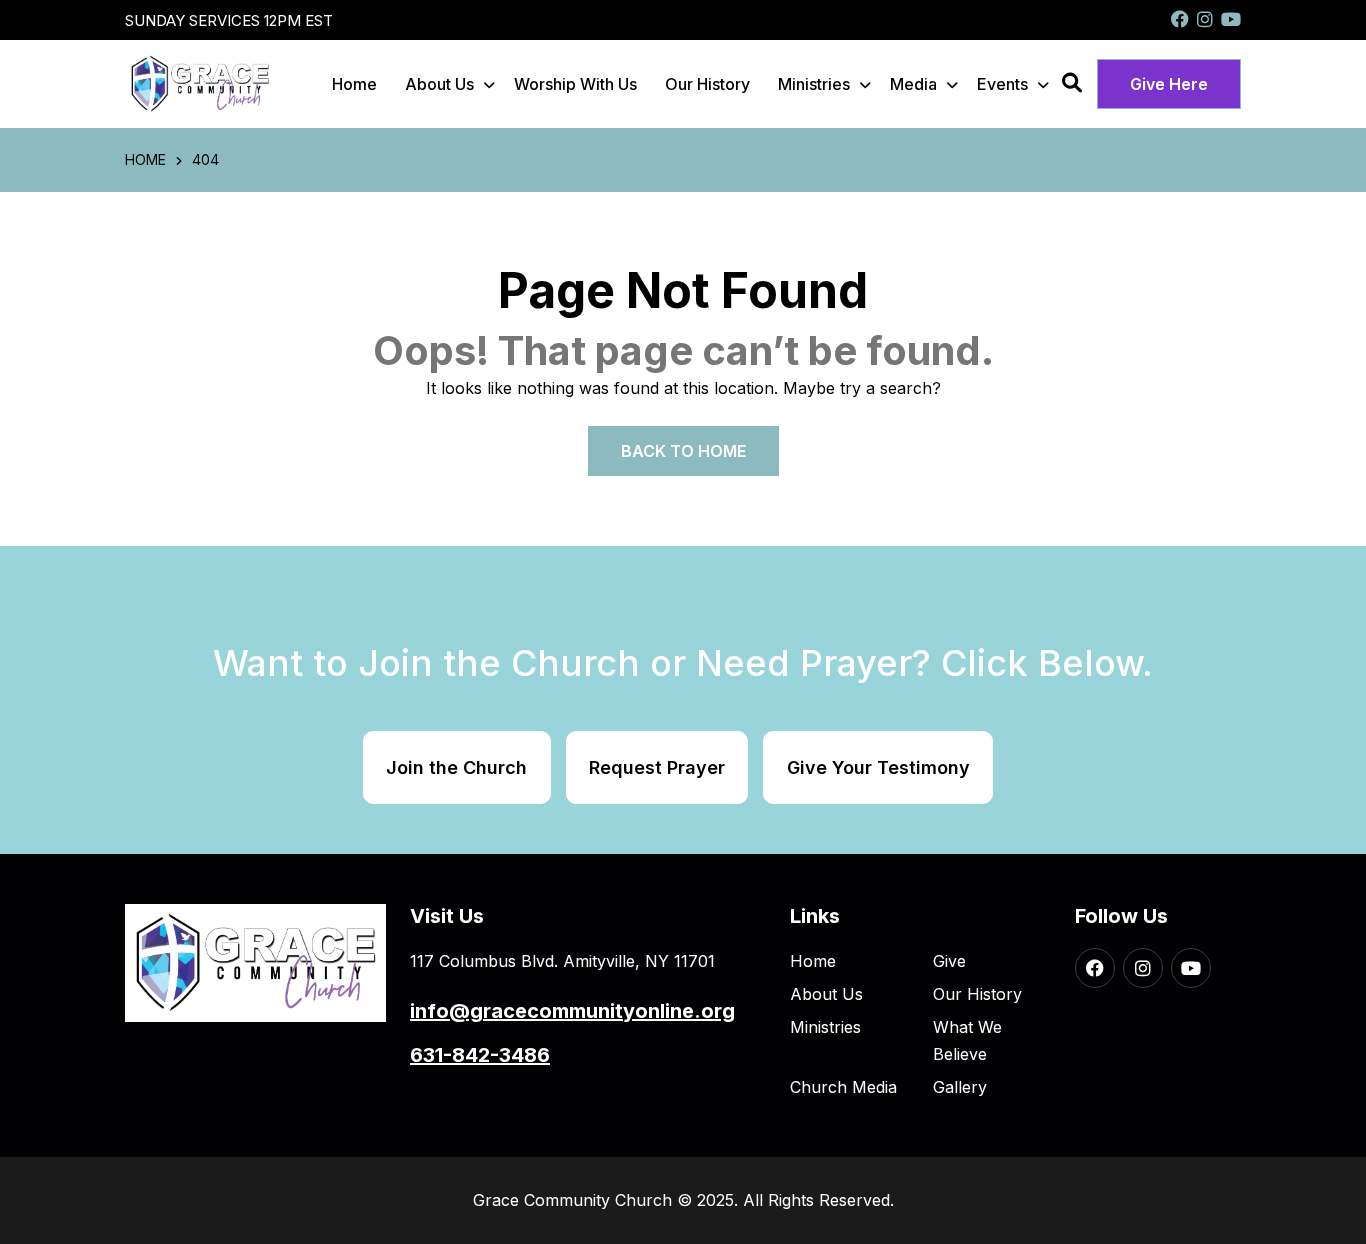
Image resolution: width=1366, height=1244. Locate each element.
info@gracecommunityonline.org (572, 1011)
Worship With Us (575, 84)
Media (913, 84)
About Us (439, 84)
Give (949, 961)
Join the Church (456, 767)
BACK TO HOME (683, 451)
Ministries (814, 84)
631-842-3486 (480, 1055)
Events (1002, 84)
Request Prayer (657, 767)
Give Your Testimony (878, 767)
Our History (707, 84)
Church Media (843, 1087)
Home (354, 84)
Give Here (1169, 84)
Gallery (960, 1087)
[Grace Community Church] (200, 83)
